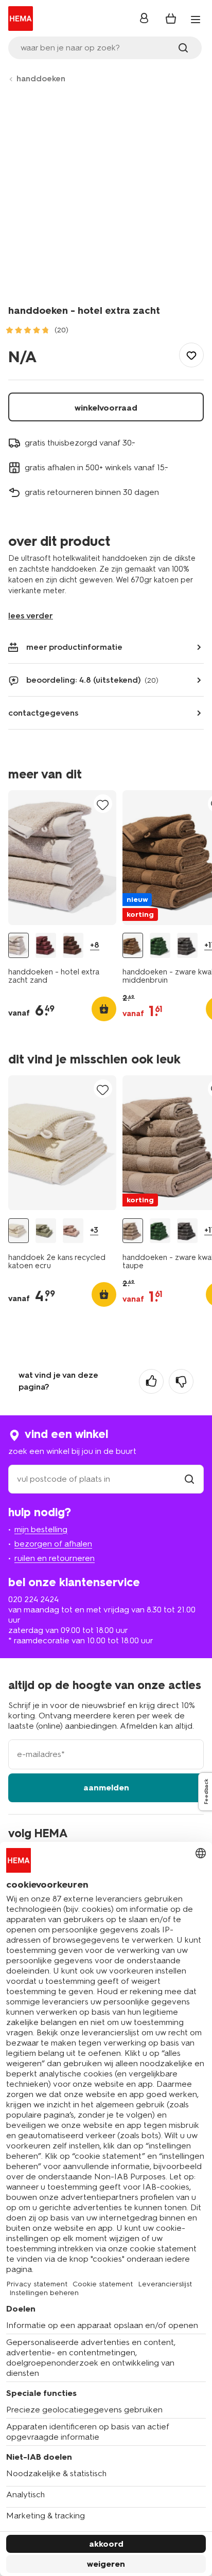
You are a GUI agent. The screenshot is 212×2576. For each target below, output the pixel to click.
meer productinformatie (74, 647)
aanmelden (106, 1788)
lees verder (31, 616)
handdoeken (41, 78)
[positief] (151, 1381)
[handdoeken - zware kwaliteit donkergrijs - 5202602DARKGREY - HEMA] (187, 945)
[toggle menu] (196, 20)
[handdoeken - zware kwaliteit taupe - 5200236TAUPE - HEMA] (133, 1231)
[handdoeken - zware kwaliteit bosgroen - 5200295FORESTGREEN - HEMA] (160, 945)
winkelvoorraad (106, 408)
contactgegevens (43, 713)
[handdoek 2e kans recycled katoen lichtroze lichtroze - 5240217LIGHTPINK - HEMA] (73, 1231)
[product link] (62, 858)
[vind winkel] (189, 1479)
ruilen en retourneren (55, 1558)
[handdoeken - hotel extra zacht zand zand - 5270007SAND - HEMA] (19, 945)
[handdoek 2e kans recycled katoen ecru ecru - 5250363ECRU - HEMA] (19, 1231)
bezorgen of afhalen (53, 1544)
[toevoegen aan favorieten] (191, 355)
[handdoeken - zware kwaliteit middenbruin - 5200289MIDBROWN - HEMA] (133, 945)
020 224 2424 (33, 1599)
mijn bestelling (41, 1529)
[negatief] (181, 1381)
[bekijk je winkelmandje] (171, 19)
